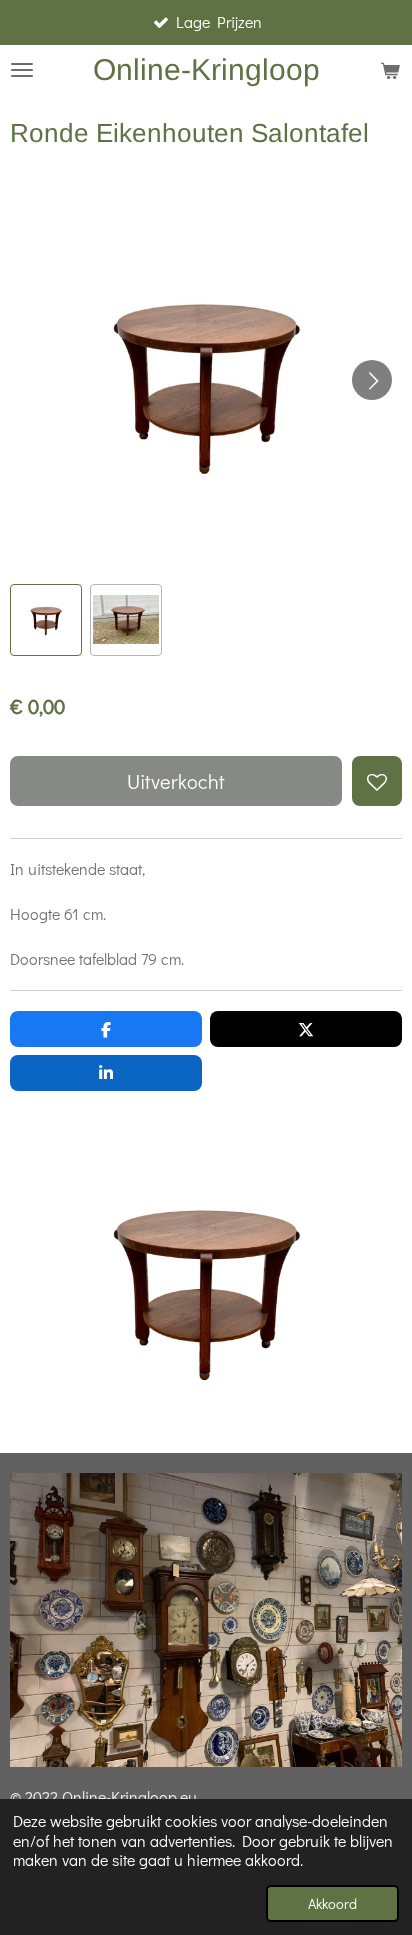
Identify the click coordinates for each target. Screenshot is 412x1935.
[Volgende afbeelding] (372, 380)
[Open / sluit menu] (22, 70)
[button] (46, 620)
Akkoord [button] (332, 1903)
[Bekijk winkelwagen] (390, 70)
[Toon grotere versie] (206, 1286)
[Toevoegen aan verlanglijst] (377, 781)
